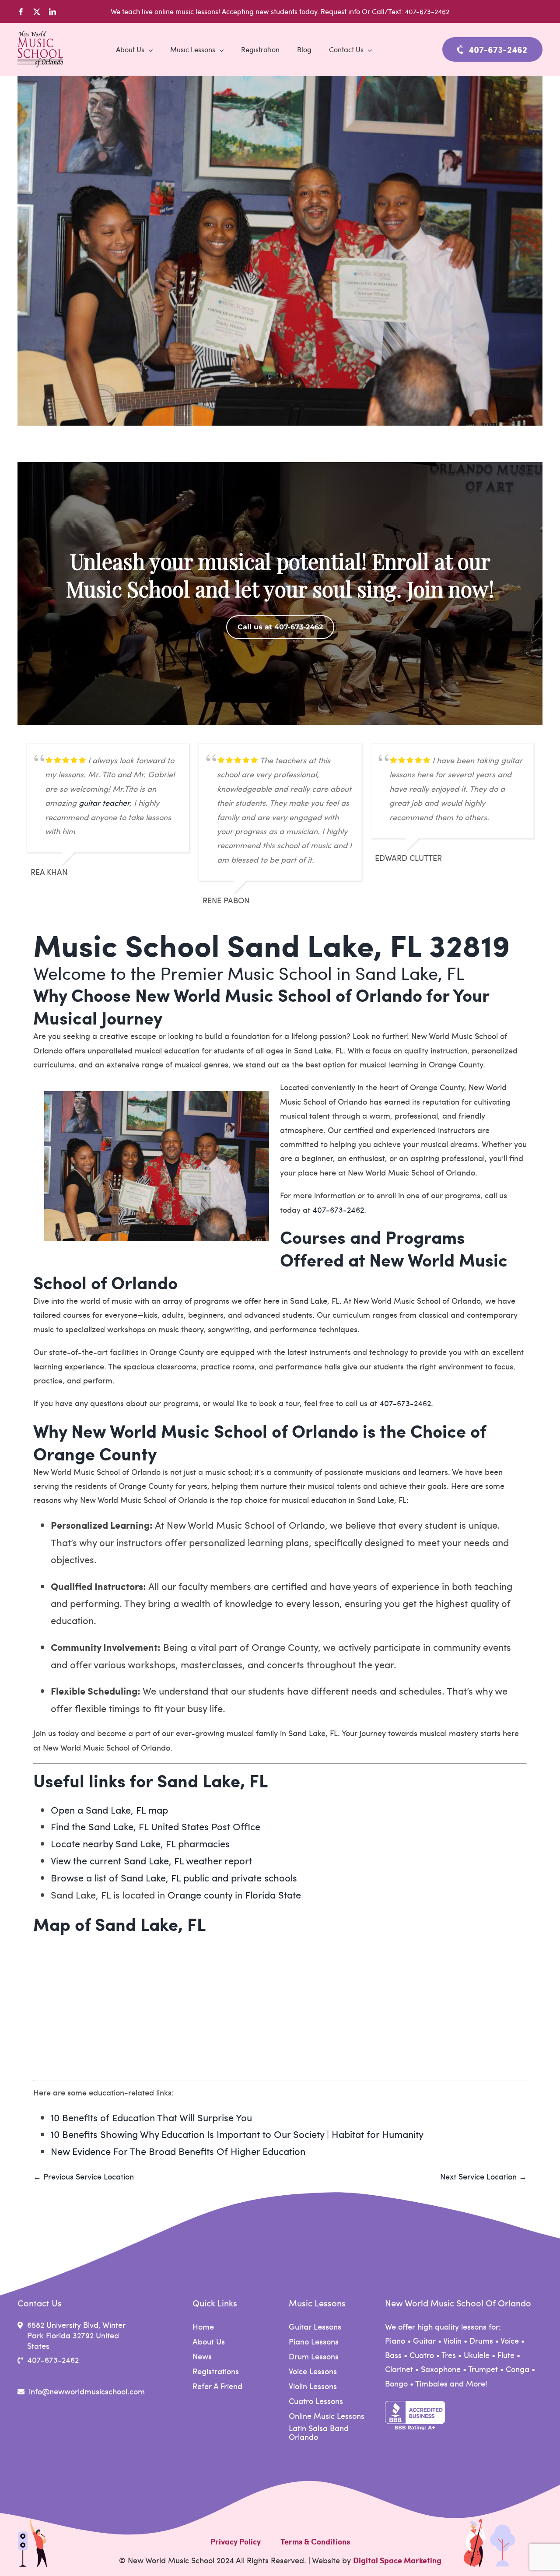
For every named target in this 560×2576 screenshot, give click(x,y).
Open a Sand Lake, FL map (109, 1810)
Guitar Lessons (315, 2327)
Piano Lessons (314, 2341)
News (202, 2356)
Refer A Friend (217, 2386)
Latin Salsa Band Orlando (319, 2432)
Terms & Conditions (315, 2541)
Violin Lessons (313, 2386)
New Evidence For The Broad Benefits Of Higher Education (178, 2151)
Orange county (200, 1895)
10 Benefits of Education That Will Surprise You (151, 2117)
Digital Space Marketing (397, 2560)
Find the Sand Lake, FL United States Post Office (156, 1826)
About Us (209, 2341)
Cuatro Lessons (316, 2401)
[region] (280, 593)
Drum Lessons (314, 2356)
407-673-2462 (338, 1209)
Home (203, 2327)
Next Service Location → (483, 2176)
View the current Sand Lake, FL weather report (151, 1860)
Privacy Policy (236, 2541)
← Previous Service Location (84, 2176)
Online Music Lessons (327, 2416)
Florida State (273, 1895)
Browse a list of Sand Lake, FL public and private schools (174, 1878)
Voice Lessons (313, 2371)
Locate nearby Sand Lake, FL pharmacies (140, 1843)
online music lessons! (187, 11)
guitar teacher (104, 802)
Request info (341, 11)
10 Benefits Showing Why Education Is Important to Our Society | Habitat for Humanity (237, 2134)
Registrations (216, 2371)
